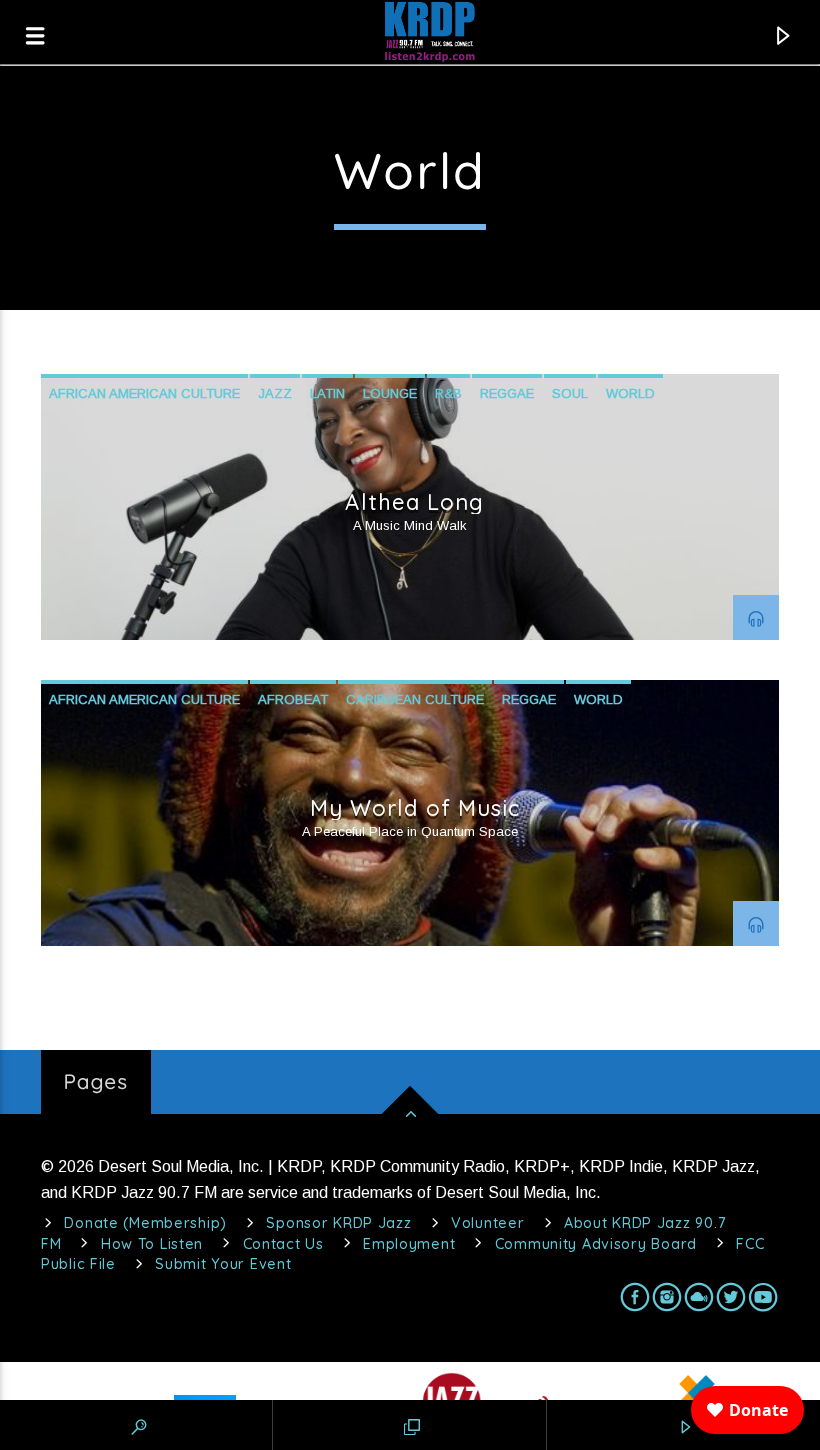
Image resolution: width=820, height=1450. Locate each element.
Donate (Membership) (145, 1223)
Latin (327, 393)
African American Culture (144, 393)
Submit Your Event (223, 1264)
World (630, 393)
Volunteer (487, 1223)
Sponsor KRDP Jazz (338, 1223)
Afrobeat (293, 699)
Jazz (275, 393)
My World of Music (415, 808)
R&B (448, 393)
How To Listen (152, 1244)
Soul (570, 393)
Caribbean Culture (415, 699)
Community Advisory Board (596, 1244)
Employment (409, 1244)
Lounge (390, 393)
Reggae (507, 393)
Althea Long (414, 502)
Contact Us (283, 1244)
